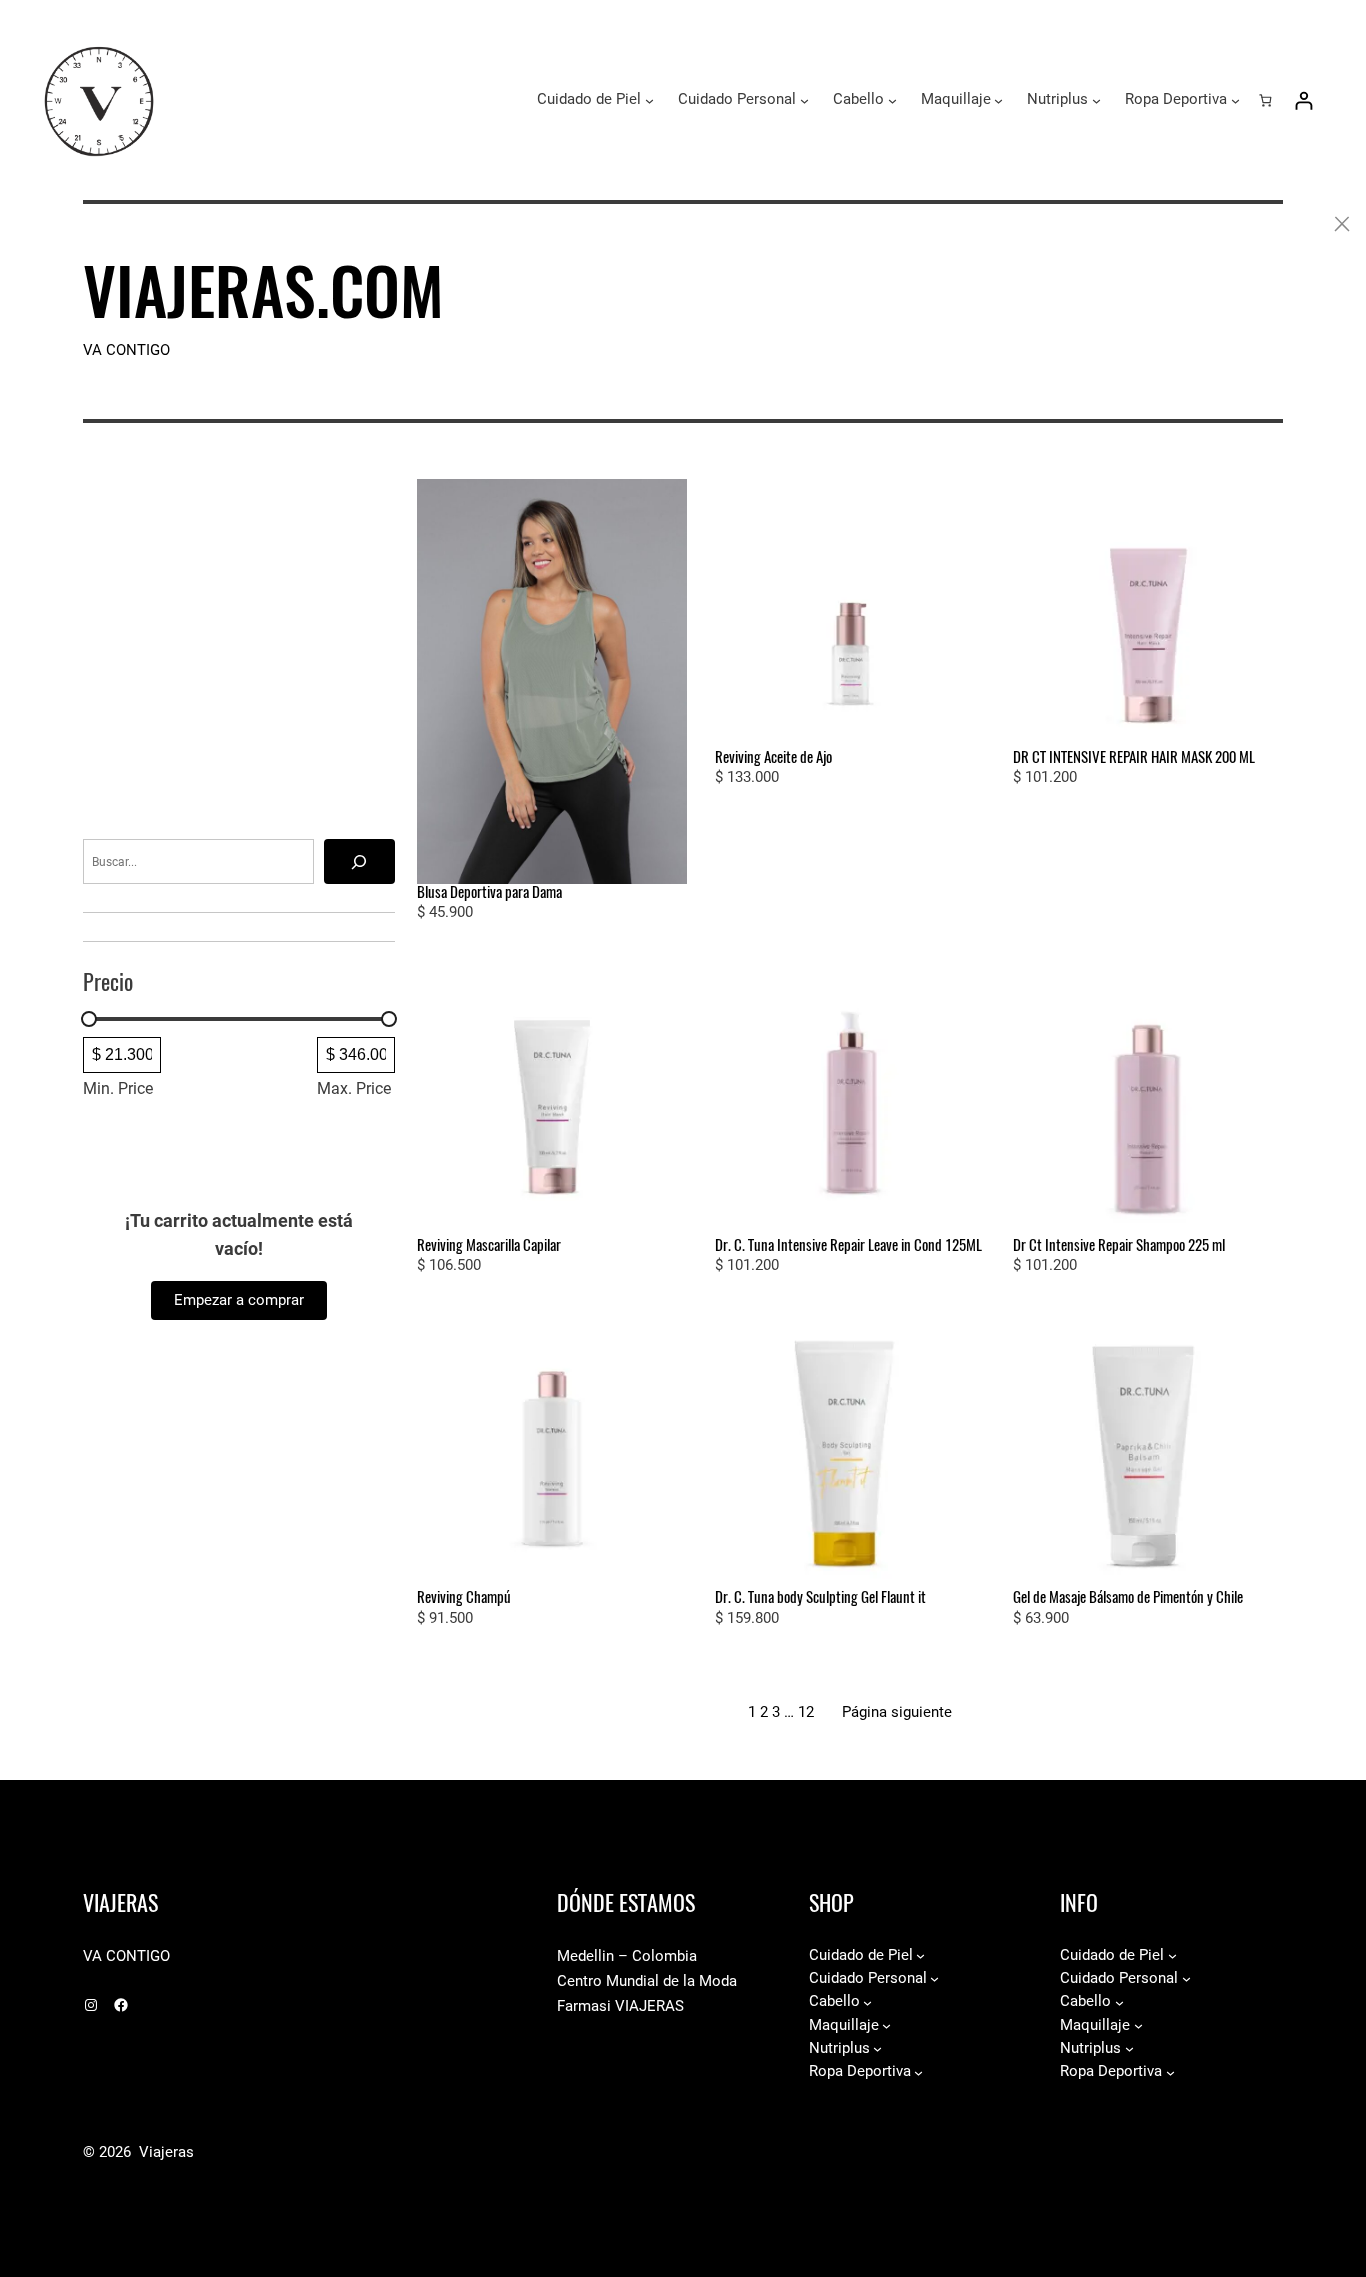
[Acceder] (1303, 100)
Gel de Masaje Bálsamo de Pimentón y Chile (1128, 1597)
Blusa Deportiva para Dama (489, 892)
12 (806, 1712)
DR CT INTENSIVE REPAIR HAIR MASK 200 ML (1134, 757)
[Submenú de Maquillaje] (998, 100)
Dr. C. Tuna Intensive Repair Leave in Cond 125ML (848, 1245)
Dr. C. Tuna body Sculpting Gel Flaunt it (820, 1597)
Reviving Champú (464, 1597)
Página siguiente (897, 1712)
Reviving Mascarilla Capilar (489, 1245)
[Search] (359, 861)
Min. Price (118, 1088)
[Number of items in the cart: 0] (1265, 99)
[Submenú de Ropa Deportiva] (1235, 100)
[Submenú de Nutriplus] (1096, 100)
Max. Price (354, 1088)
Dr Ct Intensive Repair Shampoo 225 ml (1119, 1245)
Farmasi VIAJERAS (620, 2006)
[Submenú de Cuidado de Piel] (649, 100)
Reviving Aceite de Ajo (773, 757)
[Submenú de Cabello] (892, 100)
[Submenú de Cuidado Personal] (804, 100)
